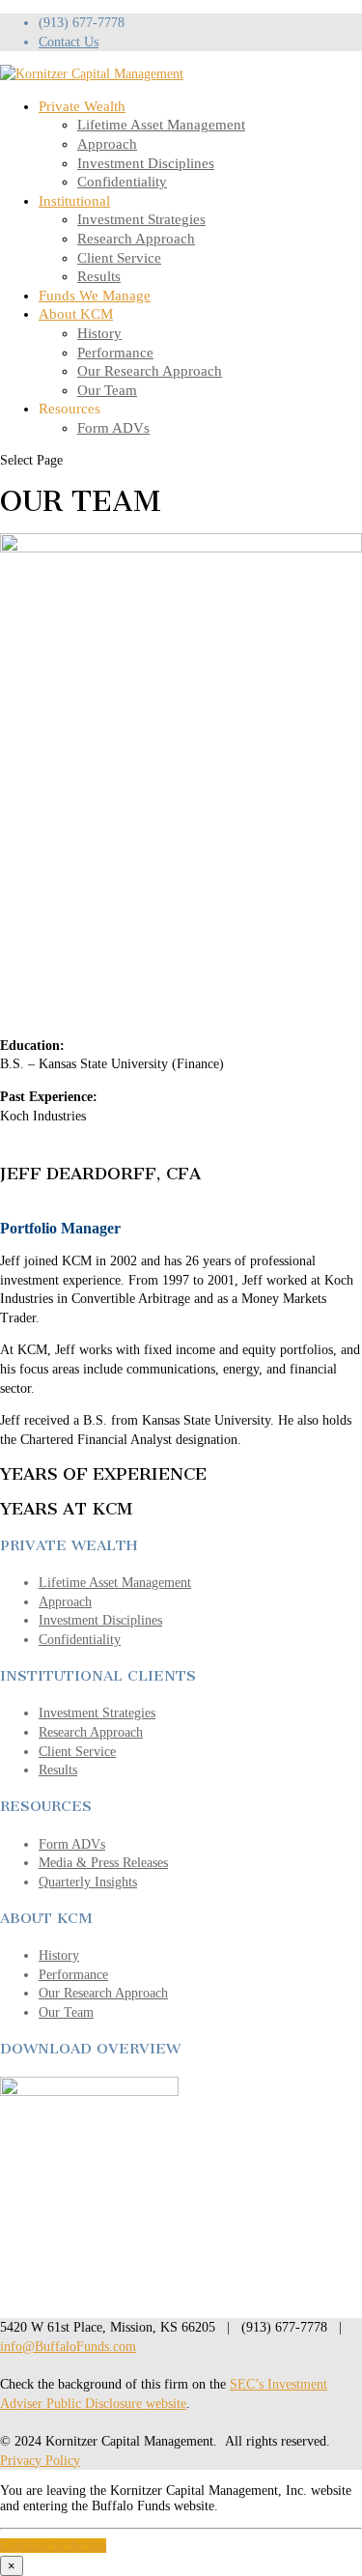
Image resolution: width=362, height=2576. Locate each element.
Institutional (74, 201)
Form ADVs (113, 428)
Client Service (119, 258)
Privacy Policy (40, 2461)
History (99, 333)
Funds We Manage (95, 296)
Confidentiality (122, 182)
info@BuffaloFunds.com (68, 2347)
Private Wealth (82, 106)
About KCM (76, 314)
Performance (115, 353)
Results (99, 276)
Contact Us (69, 42)
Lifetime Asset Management (161, 125)
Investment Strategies (141, 219)
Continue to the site (53, 2546)
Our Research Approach (150, 371)
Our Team (107, 390)
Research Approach (136, 239)
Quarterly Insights (88, 1882)
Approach (107, 144)
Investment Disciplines (146, 163)
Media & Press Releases (103, 1863)
